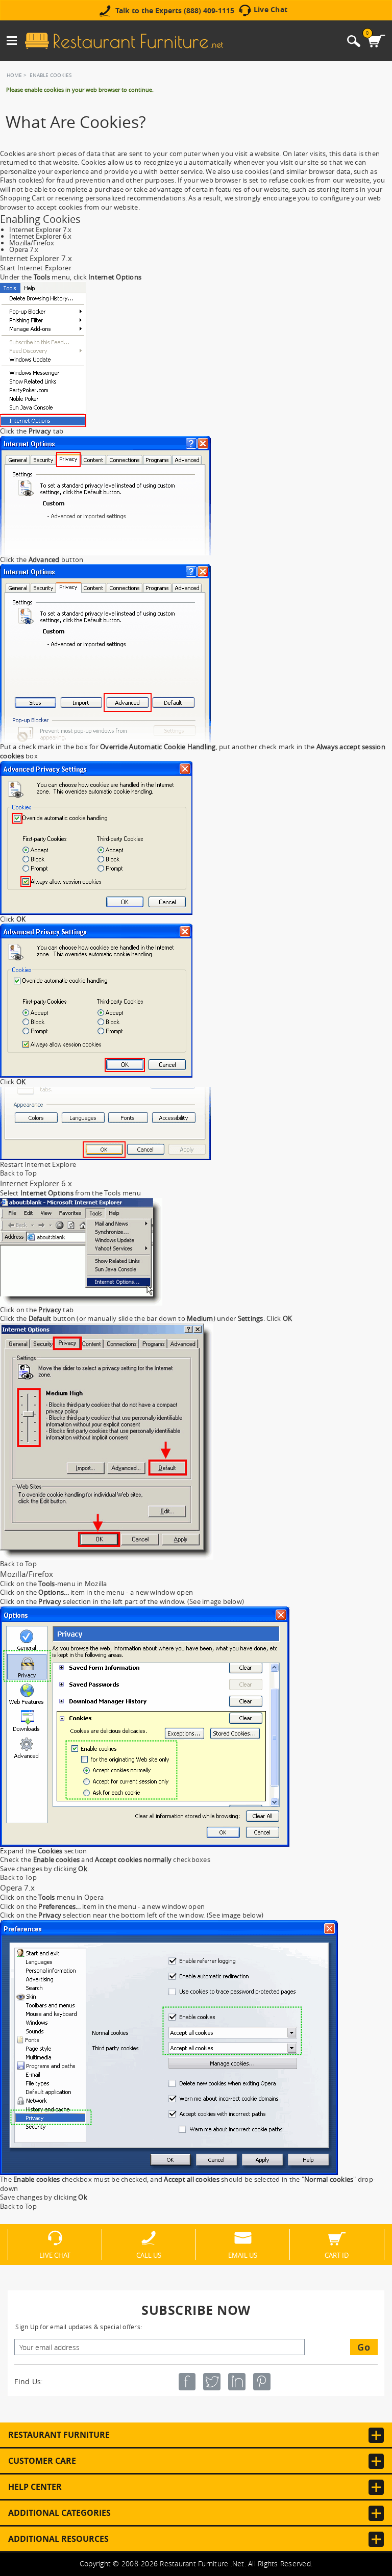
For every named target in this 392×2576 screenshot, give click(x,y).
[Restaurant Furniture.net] (124, 41)
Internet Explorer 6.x (40, 236)
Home (14, 75)
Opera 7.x (24, 249)
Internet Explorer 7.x (40, 229)
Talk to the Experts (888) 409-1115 (175, 11)
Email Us (243, 2255)
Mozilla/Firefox (32, 243)
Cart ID (337, 2255)
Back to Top (18, 1173)
